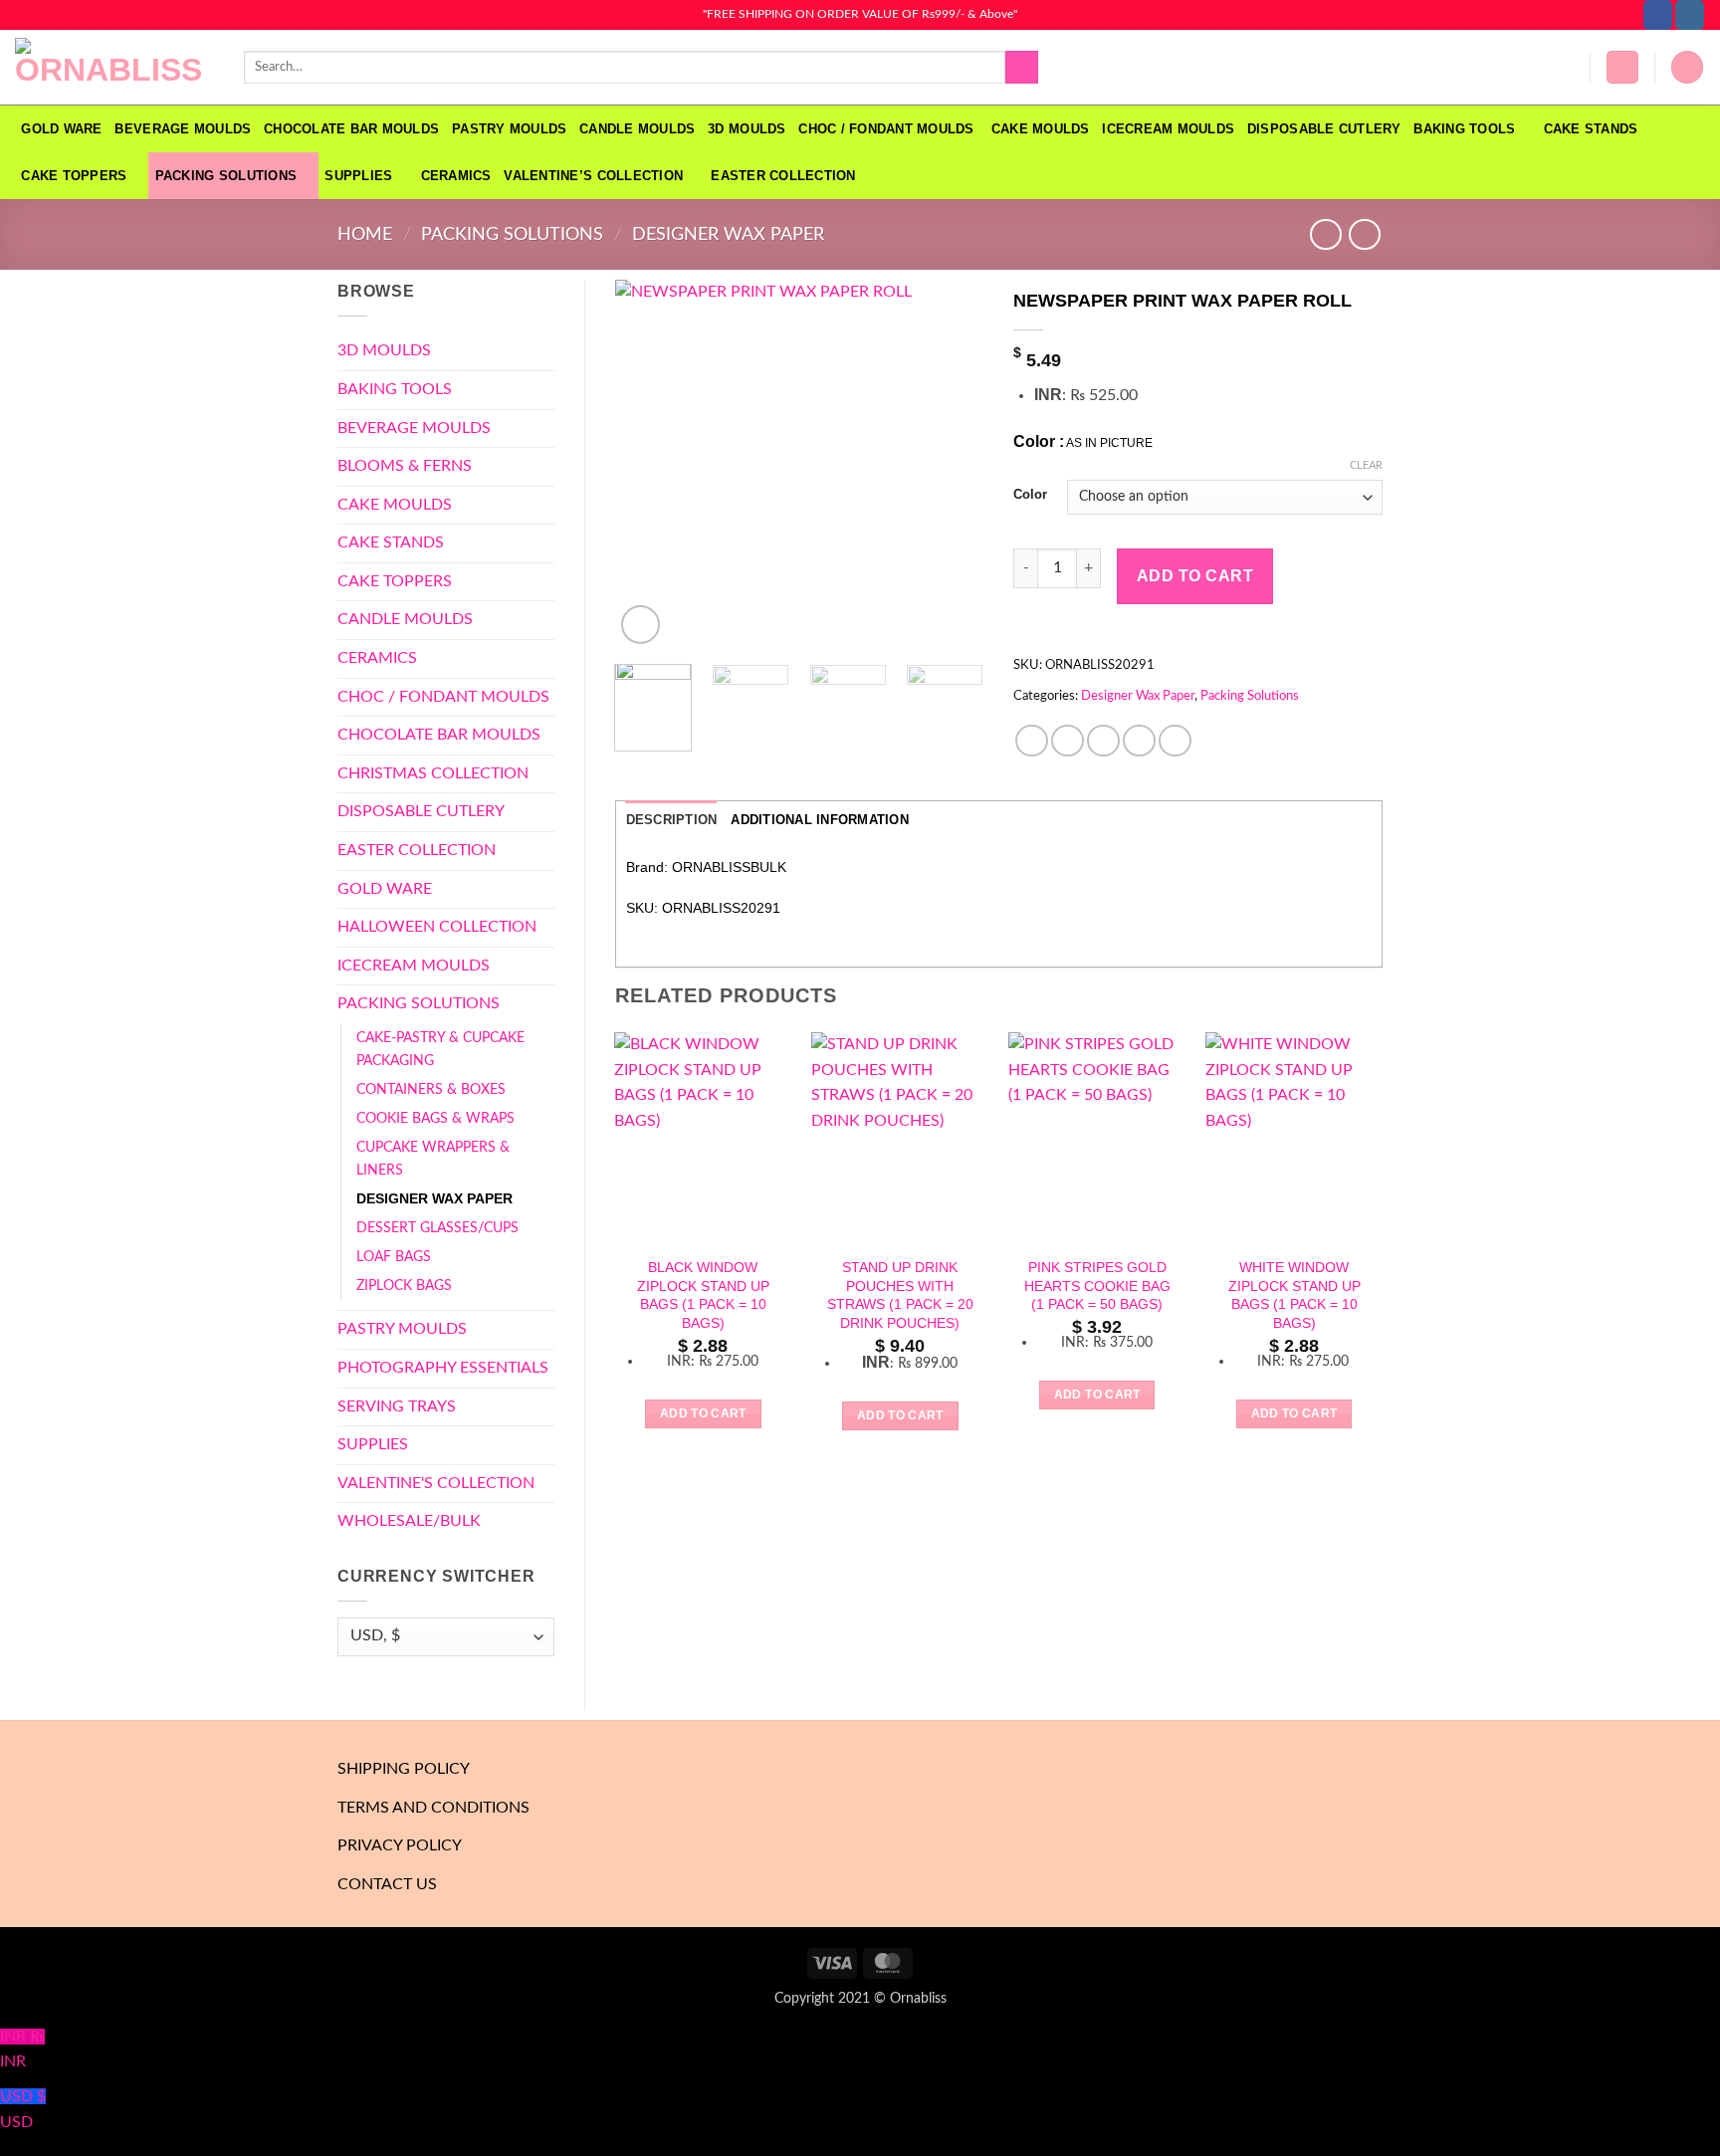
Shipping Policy (404, 1769)
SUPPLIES (358, 176)
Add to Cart (1195, 576)
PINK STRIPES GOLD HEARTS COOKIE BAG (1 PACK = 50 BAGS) (1097, 1286)
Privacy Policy (400, 1845)
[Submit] (1022, 68)
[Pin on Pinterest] (1139, 741)
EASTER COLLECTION (783, 176)
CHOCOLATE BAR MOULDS (351, 129)
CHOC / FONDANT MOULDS (888, 129)
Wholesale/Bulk (409, 1521)
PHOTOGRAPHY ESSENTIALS (443, 1368)
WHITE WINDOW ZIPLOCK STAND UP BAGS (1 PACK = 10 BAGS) (1294, 1295)
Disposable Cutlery (1324, 129)
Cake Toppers (74, 176)
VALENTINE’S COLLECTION (593, 176)
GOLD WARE (61, 129)
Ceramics (456, 176)
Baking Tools (1464, 129)
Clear (1366, 465)
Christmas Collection (433, 773)
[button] (1622, 67)
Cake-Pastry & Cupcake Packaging (440, 1049)
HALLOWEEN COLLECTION (437, 927)
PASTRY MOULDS (509, 129)
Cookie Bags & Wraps (435, 1118)
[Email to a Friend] (1103, 741)
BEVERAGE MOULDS (183, 129)
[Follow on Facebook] (1658, 15)
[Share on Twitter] (1068, 741)
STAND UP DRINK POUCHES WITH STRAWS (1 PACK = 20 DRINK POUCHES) (900, 1295)
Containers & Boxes (431, 1089)
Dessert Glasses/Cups (437, 1228)
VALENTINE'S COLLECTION (436, 1483)
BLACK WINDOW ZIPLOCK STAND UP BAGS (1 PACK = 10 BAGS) (703, 1295)
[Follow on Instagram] (1690, 15)
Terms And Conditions (433, 1808)
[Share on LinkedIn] (1175, 741)
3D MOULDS (747, 129)
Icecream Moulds (1168, 129)
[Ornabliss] (114, 68)
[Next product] (1325, 234)
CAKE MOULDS (1041, 129)
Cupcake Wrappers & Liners (433, 1159)
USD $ (23, 2109)
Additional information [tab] (820, 820)
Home (365, 234)
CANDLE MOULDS (637, 129)
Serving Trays (397, 1406)
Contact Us (387, 1884)
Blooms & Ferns (405, 466)
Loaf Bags (394, 1257)
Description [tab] (672, 820)
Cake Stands (1591, 129)
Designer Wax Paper (728, 234)
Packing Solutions (226, 176)
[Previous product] (1364, 234)
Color (1030, 495)
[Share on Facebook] (1032, 741)
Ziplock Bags (404, 1286)
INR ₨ (22, 2049)
